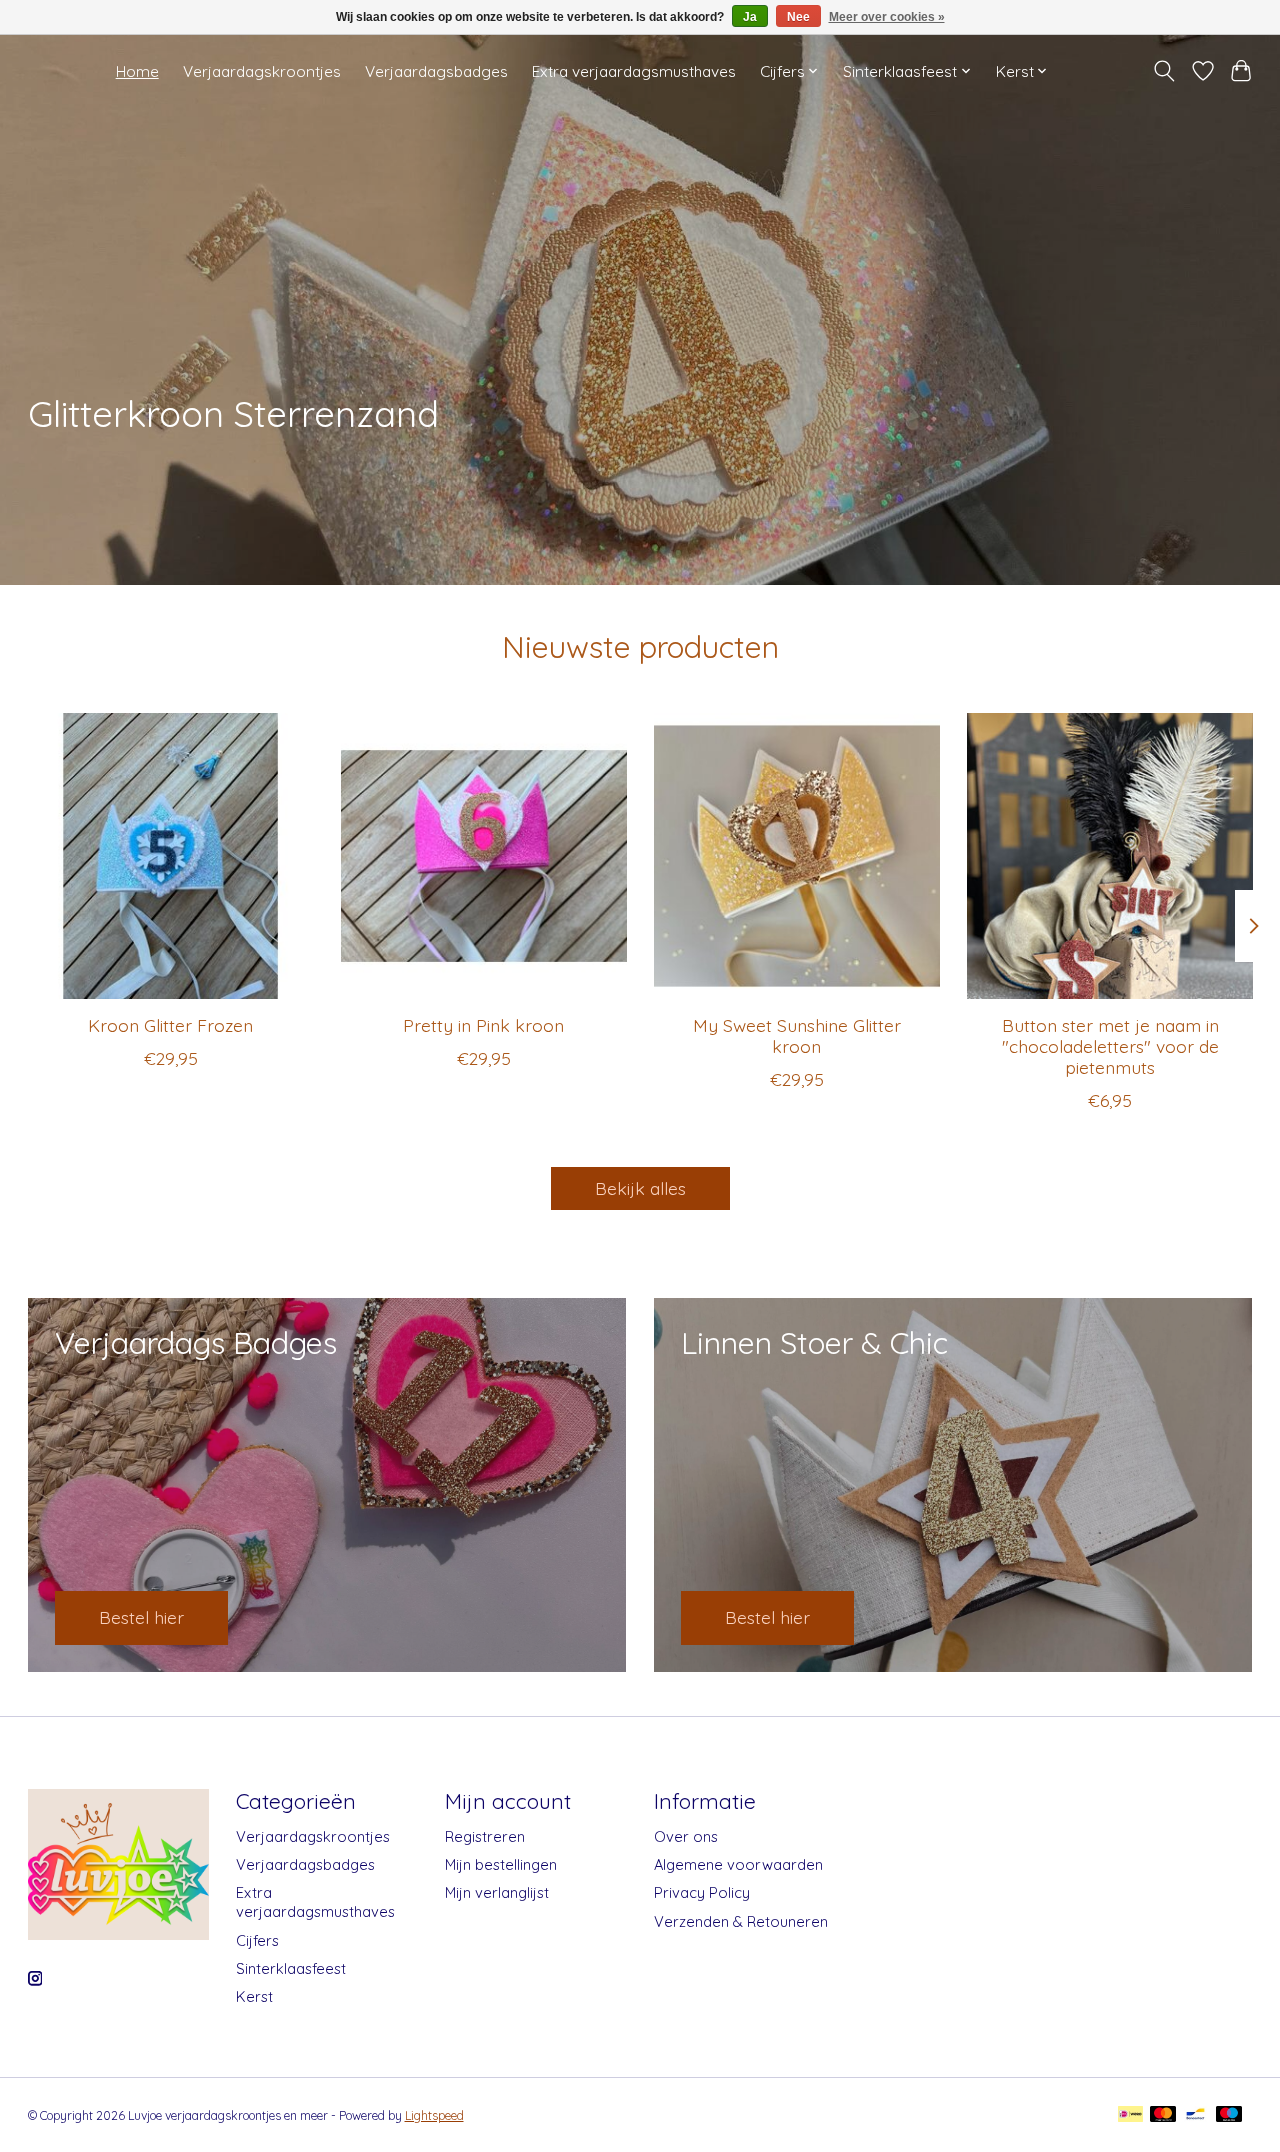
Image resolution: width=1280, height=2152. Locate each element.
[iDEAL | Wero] (1130, 2115)
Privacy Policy (702, 1892)
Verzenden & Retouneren (741, 1921)
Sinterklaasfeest (291, 1968)
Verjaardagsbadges (436, 71)
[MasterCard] (1163, 2115)
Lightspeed (434, 2115)
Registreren (485, 1836)
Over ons (686, 1836)
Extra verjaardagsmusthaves (634, 71)
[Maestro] (1229, 2115)
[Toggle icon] (1163, 71)
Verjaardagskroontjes (262, 71)
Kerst (254, 1996)
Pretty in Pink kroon (483, 1025)
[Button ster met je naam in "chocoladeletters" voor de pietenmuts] (1110, 856)
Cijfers (257, 1940)
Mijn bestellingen (501, 1864)
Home (137, 71)
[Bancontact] (1195, 2115)
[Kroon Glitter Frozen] (171, 856)
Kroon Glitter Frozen (170, 1025)
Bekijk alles (640, 1188)
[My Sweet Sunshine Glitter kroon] (797, 856)
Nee (798, 17)
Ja (750, 17)
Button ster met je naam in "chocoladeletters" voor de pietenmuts (1109, 1046)
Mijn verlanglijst (497, 1892)
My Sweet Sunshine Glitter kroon (796, 1035)
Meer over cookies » (887, 17)
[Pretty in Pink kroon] (484, 856)
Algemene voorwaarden (738, 1864)
